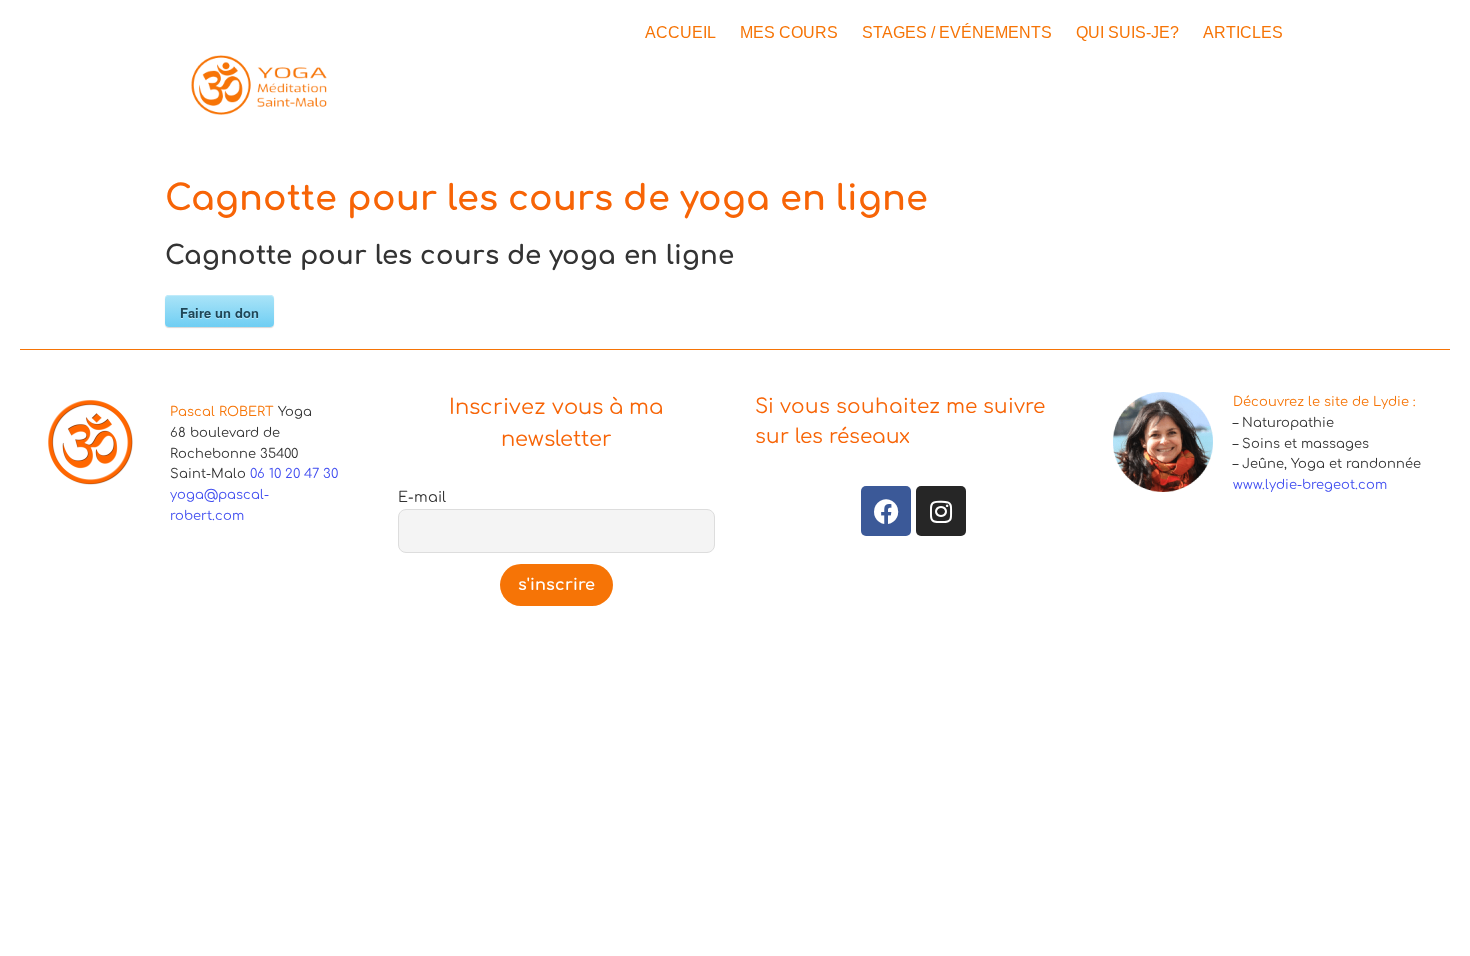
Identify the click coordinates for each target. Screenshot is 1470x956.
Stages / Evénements (957, 32)
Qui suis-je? (1127, 32)
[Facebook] (886, 511)
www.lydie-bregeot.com (1310, 485)
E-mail (422, 497)
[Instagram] (941, 511)
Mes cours (789, 32)
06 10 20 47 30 (294, 474)
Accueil (680, 32)
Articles (1243, 32)
